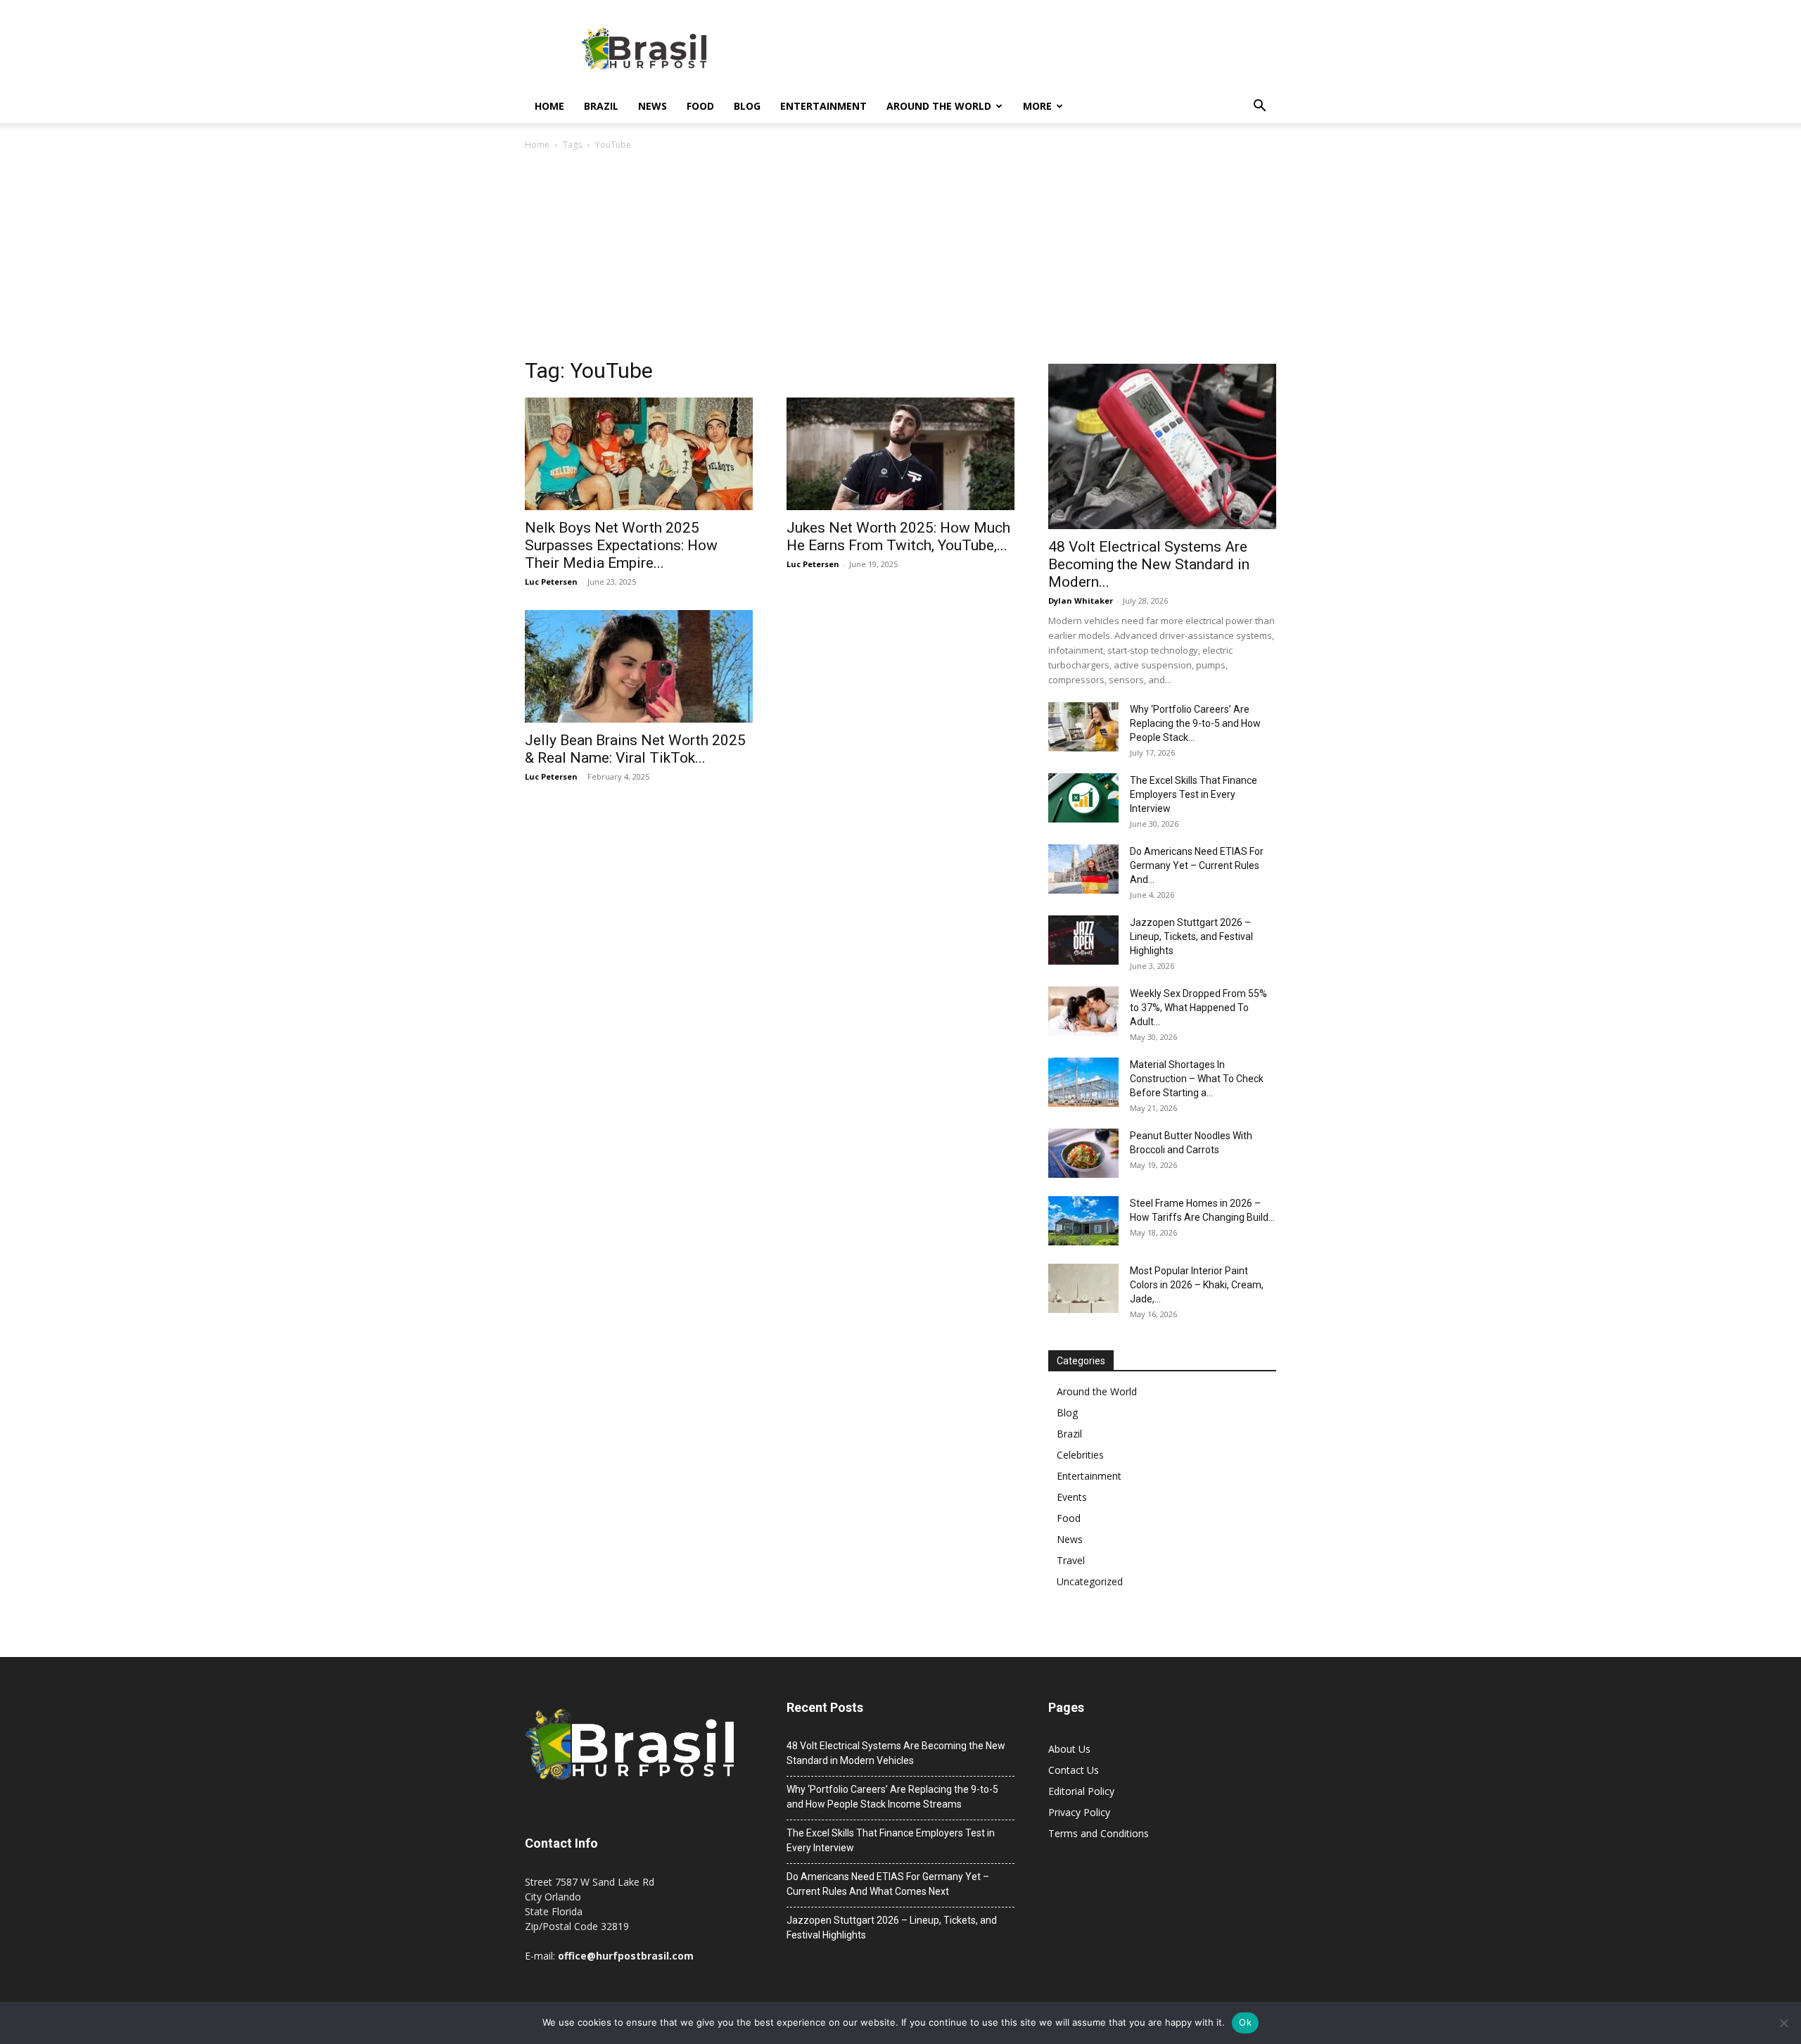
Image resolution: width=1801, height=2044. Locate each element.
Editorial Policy (1081, 1791)
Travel (1071, 1560)
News (653, 106)
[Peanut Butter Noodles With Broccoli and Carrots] (1083, 1153)
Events (1072, 1497)
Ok (1245, 2022)
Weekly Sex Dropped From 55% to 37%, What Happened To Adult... (1198, 1008)
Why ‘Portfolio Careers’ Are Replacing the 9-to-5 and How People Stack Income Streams (892, 1797)
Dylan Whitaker (1081, 601)
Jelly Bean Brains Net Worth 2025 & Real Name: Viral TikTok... (635, 749)
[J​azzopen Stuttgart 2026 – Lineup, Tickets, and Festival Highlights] (1083, 940)
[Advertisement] (900, 258)
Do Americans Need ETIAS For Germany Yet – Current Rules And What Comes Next (888, 1884)
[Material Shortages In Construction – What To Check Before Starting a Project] (1083, 1082)
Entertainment (823, 106)
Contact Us (1074, 1770)
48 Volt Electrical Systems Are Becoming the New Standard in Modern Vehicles (896, 1753)
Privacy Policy (1079, 1812)
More (1037, 106)
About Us (1069, 1749)
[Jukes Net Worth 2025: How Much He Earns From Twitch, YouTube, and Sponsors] (900, 454)
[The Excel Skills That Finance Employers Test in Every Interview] (1083, 798)
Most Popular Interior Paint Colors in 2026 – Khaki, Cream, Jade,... (1197, 1285)
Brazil (601, 106)
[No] (1783, 2023)
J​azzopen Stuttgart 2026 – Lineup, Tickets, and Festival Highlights (1191, 937)
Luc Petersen (551, 582)
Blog (747, 106)
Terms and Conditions (1099, 1833)
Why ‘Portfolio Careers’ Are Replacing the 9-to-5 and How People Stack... (1195, 723)
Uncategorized (1090, 1581)
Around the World (939, 106)
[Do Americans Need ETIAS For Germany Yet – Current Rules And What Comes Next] (1083, 869)
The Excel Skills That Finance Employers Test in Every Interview (1194, 794)
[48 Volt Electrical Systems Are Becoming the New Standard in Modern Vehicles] (1162, 446)
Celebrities (1080, 1455)
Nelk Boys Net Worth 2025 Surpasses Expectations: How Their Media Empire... (621, 545)
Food (700, 106)
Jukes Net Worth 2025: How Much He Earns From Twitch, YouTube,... (898, 537)
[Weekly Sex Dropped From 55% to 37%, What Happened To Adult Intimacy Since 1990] (1083, 1011)
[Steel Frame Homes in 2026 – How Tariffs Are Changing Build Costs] (1083, 1221)
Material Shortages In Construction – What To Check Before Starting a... (1197, 1079)
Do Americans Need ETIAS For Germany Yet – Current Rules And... (1197, 865)
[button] (1259, 107)
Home (549, 106)
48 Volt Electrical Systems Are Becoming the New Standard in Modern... (1149, 564)
